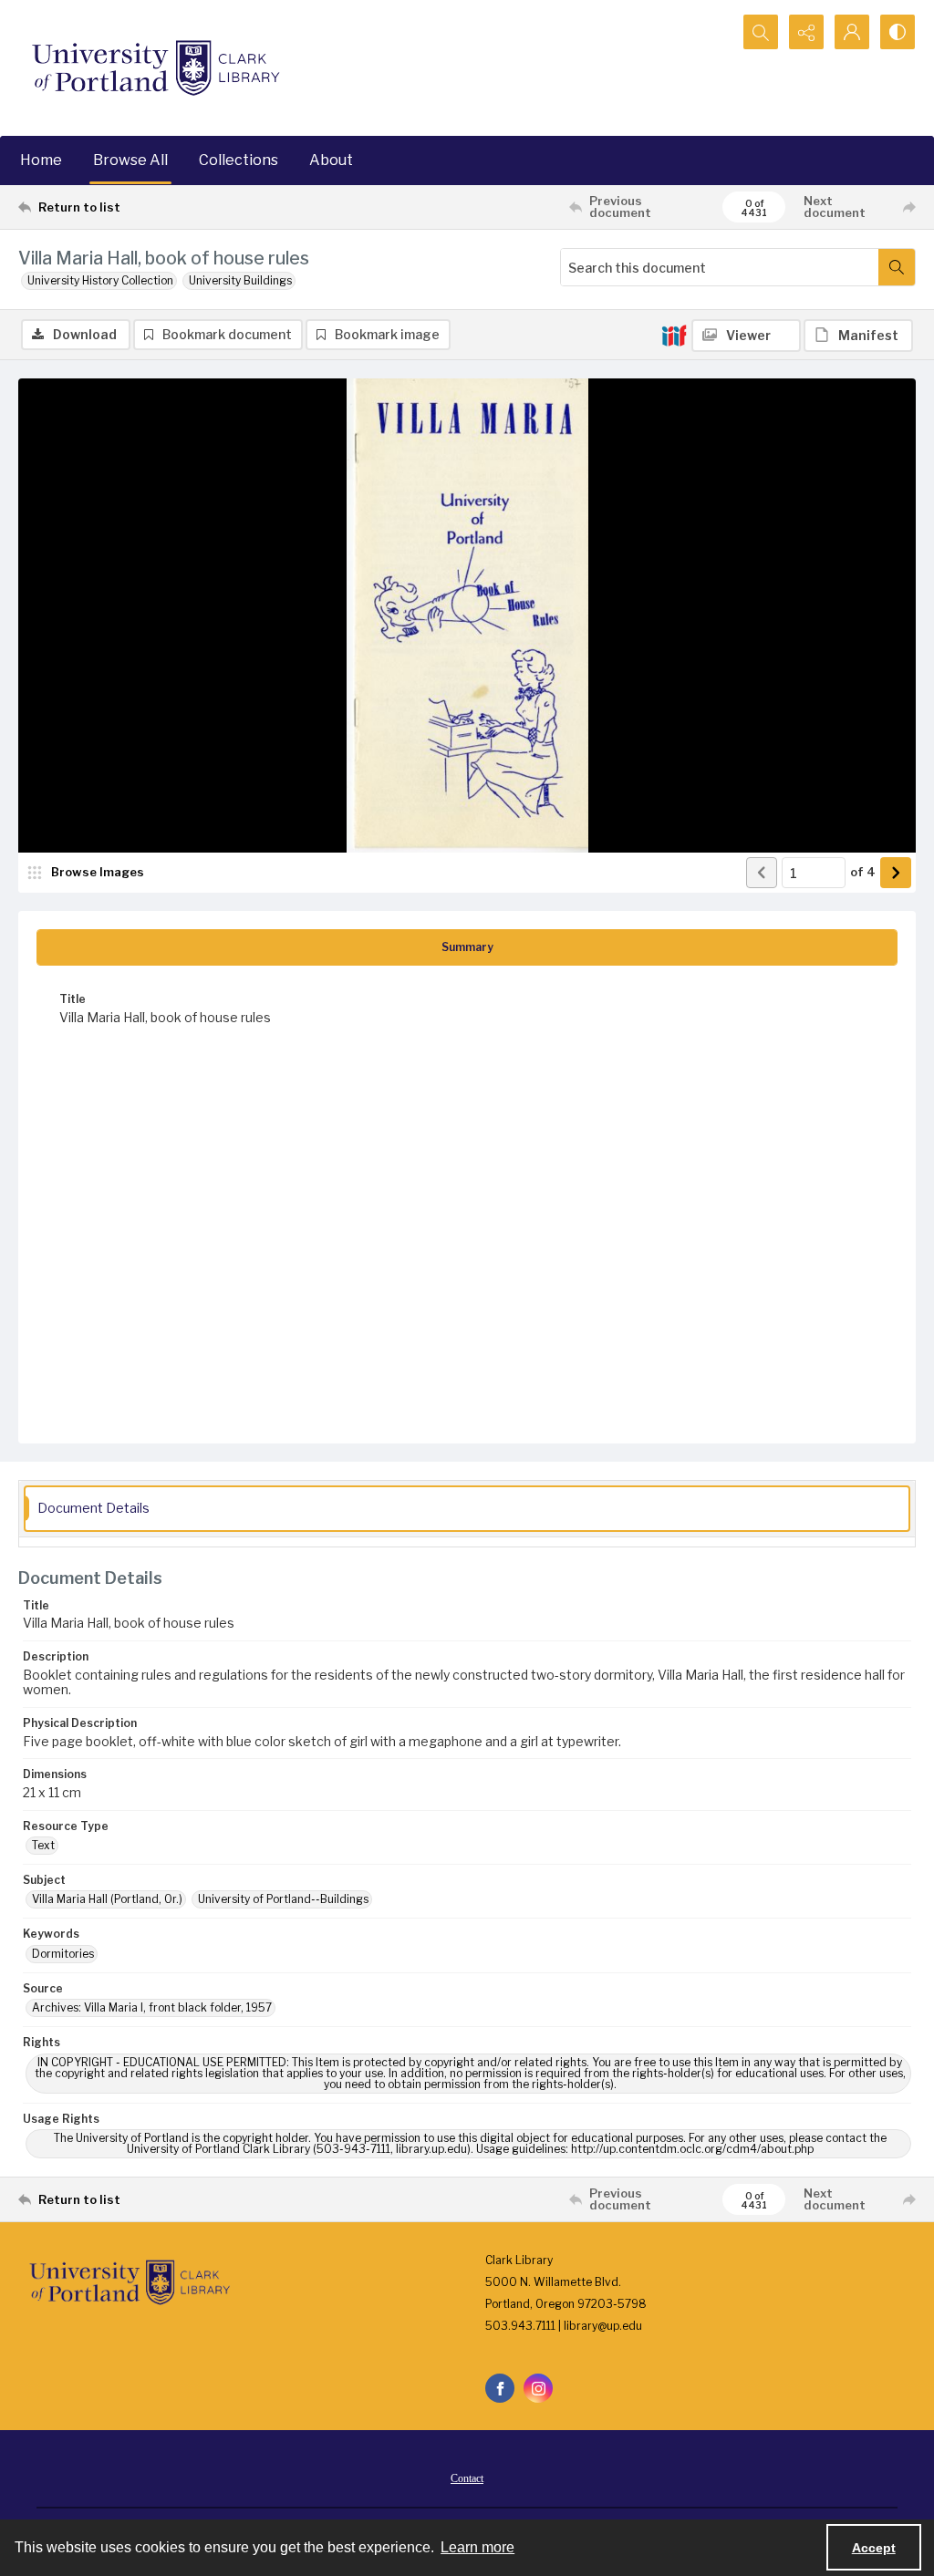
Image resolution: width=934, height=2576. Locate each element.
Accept (874, 2548)
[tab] (467, 947)
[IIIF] (674, 335)
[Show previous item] (762, 873)
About (331, 160)
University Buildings (240, 280)
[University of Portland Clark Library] (155, 68)
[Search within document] (897, 267)
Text (43, 1845)
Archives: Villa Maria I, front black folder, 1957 (152, 2007)
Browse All (130, 160)
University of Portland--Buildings (283, 1899)
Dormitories (63, 1954)
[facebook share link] (500, 2388)
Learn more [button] (477, 2547)
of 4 (863, 872)
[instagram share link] (538, 2388)
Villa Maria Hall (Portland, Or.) (107, 1899)
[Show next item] (896, 873)
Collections (239, 160)
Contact (467, 2478)
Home (41, 160)
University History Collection (100, 280)
